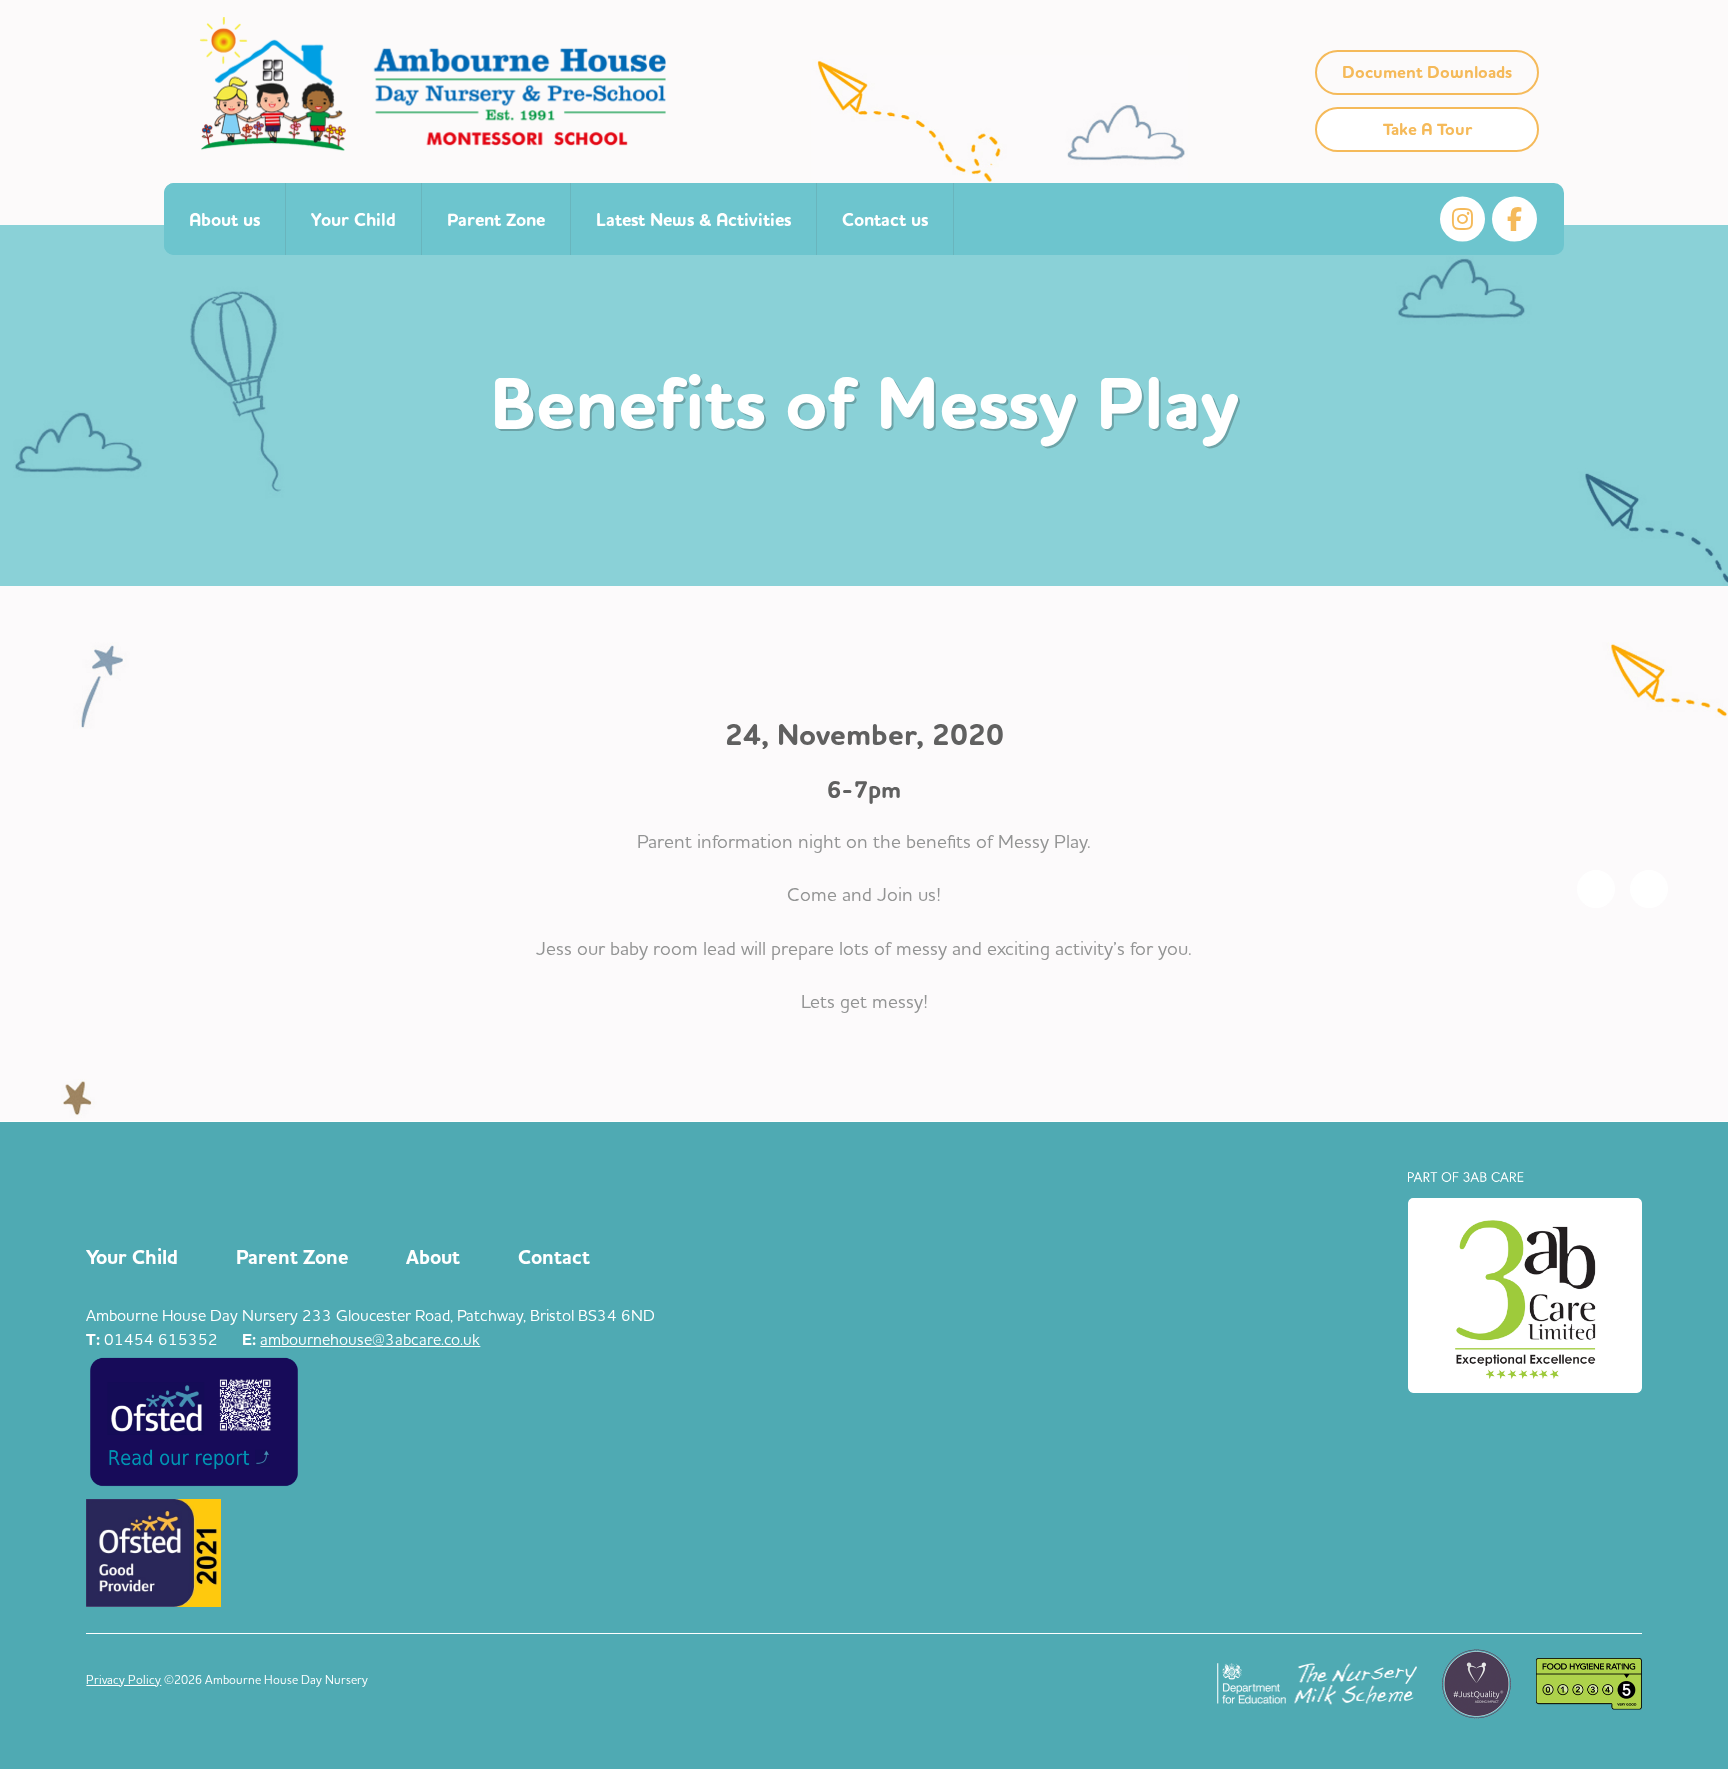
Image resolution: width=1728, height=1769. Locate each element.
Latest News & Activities (693, 220)
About (433, 1257)
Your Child (353, 220)
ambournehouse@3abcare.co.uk (370, 1339)
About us (224, 220)
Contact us (885, 220)
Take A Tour (1427, 129)
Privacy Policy (123, 1679)
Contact (554, 1257)
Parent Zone (496, 220)
